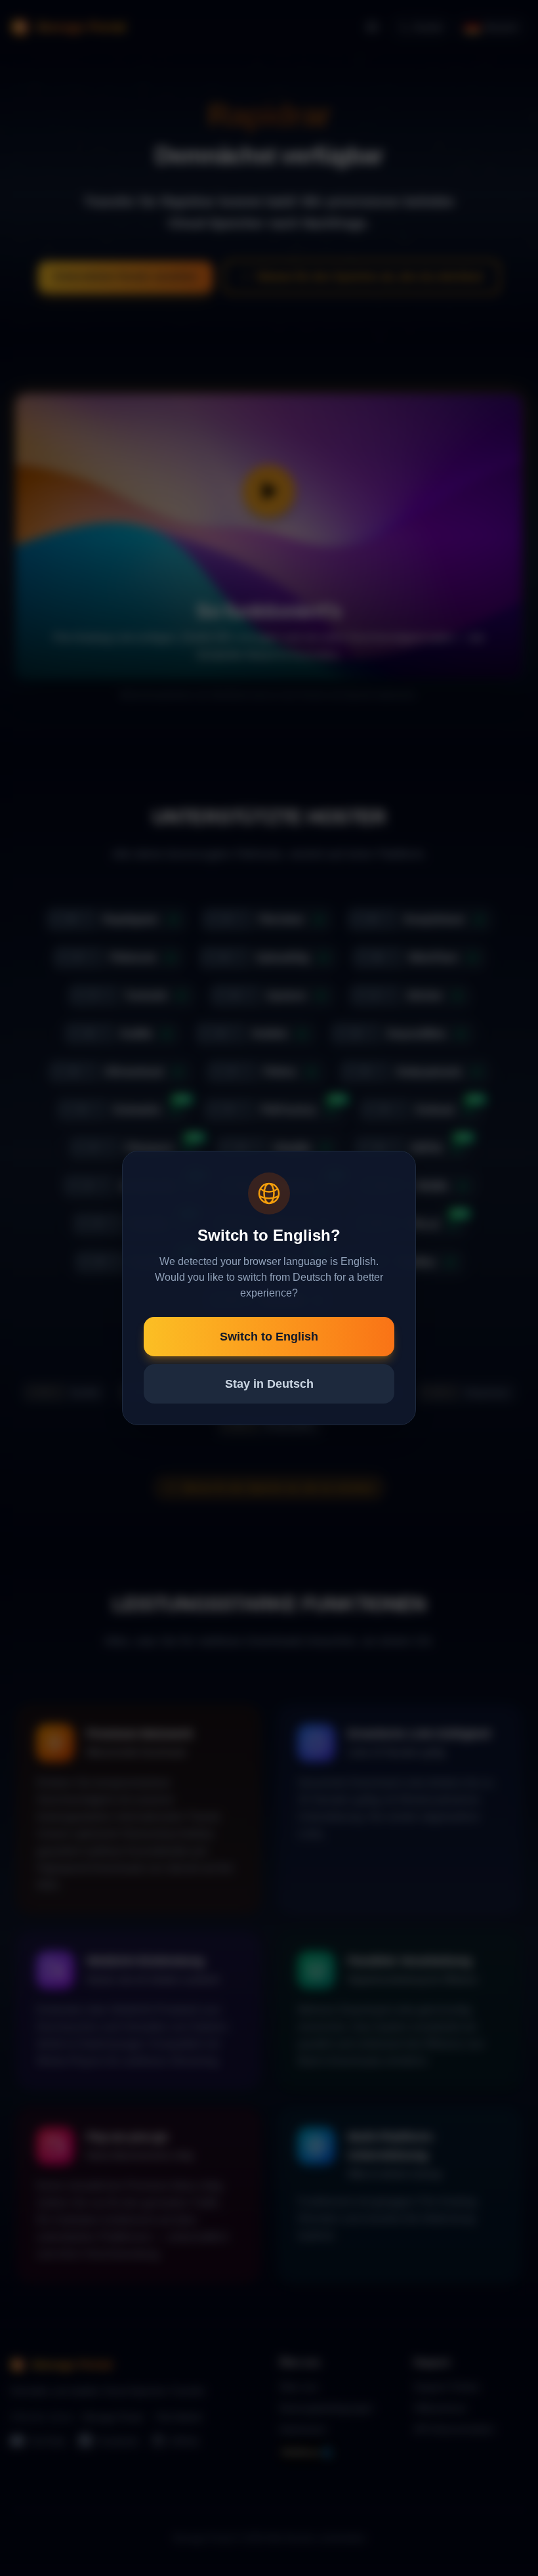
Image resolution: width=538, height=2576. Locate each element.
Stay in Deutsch (269, 1384)
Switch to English (269, 1337)
